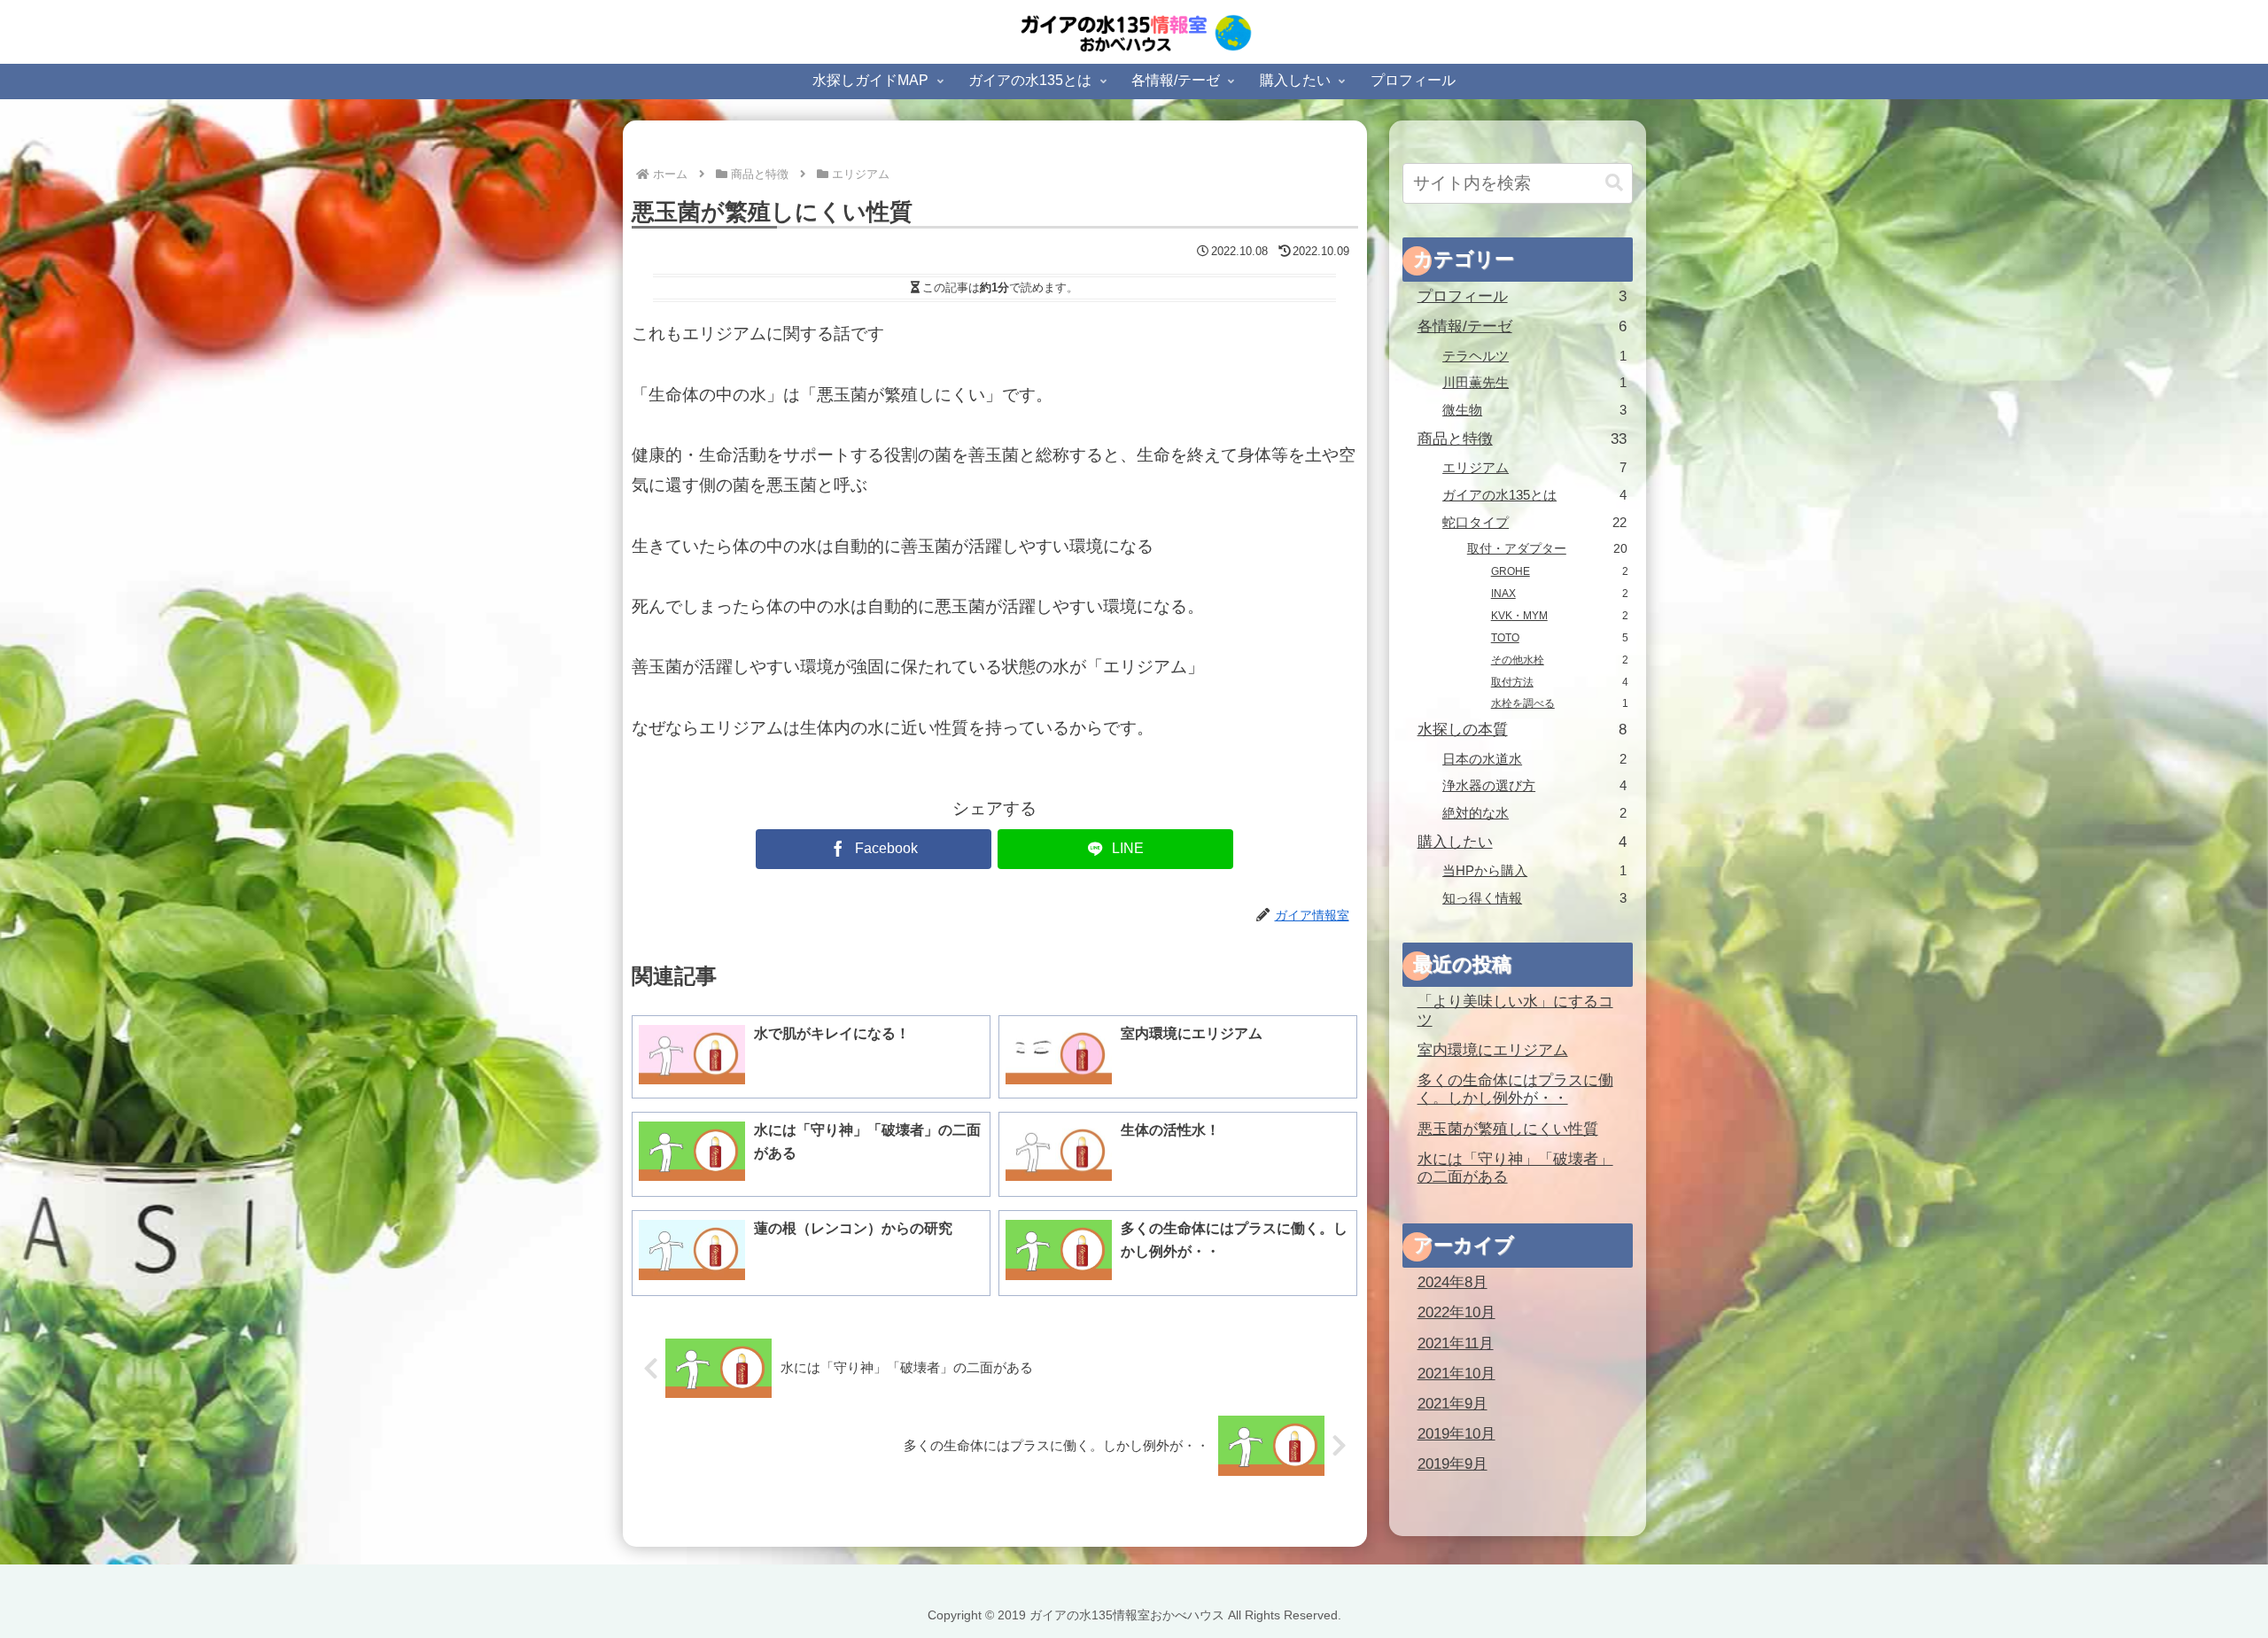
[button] (1614, 183)
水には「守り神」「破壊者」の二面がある (1515, 1168)
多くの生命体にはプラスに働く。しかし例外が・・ (1515, 1090)
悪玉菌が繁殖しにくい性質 (1508, 1129)
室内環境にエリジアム (1493, 1050)
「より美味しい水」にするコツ (1515, 1011)
